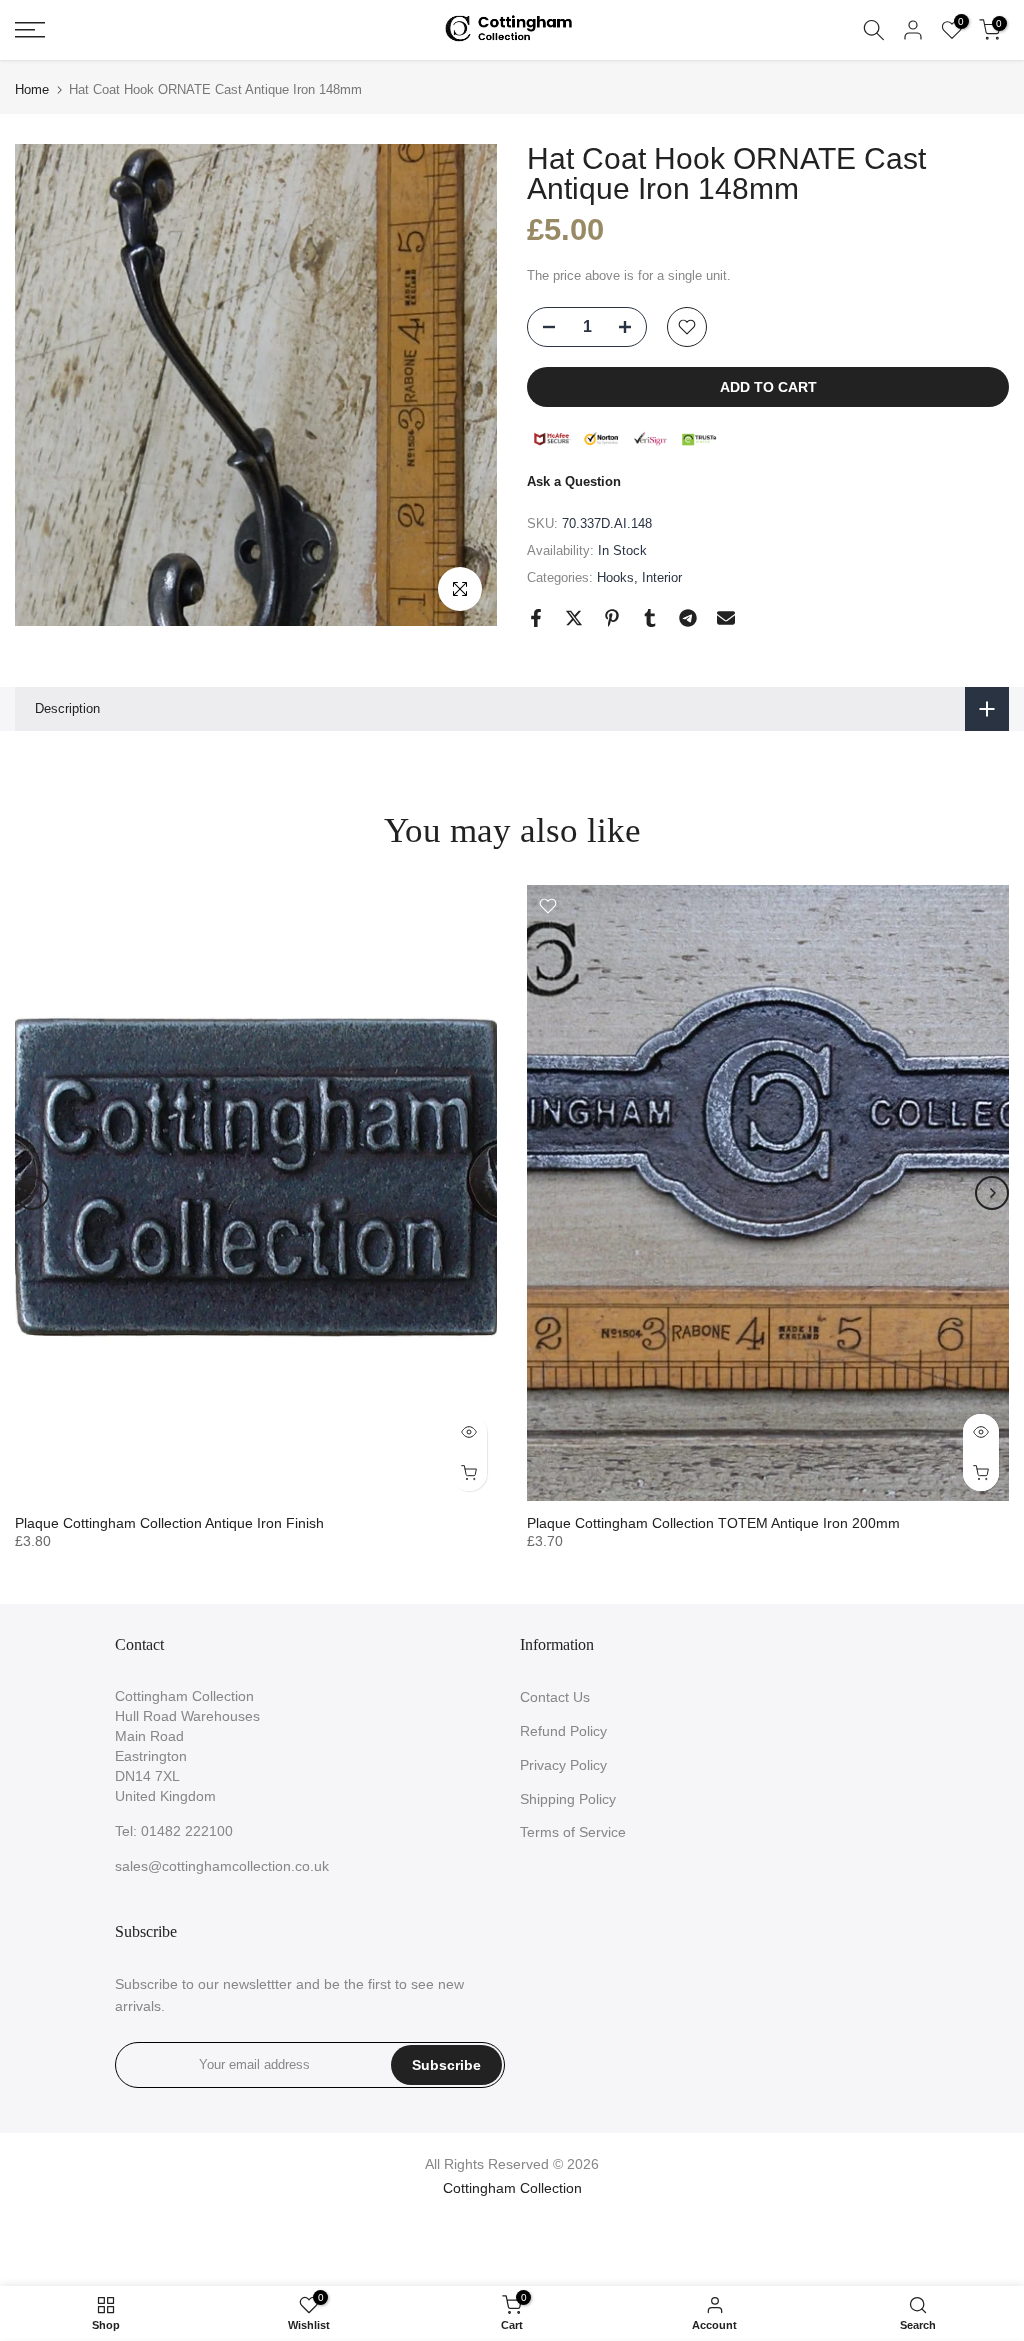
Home (32, 89)
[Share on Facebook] (536, 618)
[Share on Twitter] (574, 618)
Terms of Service (573, 1832)
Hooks (615, 577)
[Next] (992, 1193)
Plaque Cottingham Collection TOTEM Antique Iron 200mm (713, 1523)
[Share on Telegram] (688, 618)
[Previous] (32, 1193)
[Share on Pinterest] (612, 618)
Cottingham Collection (512, 2188)
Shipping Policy (568, 1799)
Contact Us (555, 1697)
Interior (662, 577)
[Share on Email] (726, 618)
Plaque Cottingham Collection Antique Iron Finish (169, 1523)
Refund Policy (563, 1731)
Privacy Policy (563, 1765)
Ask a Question (574, 481)
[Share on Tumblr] (650, 618)
